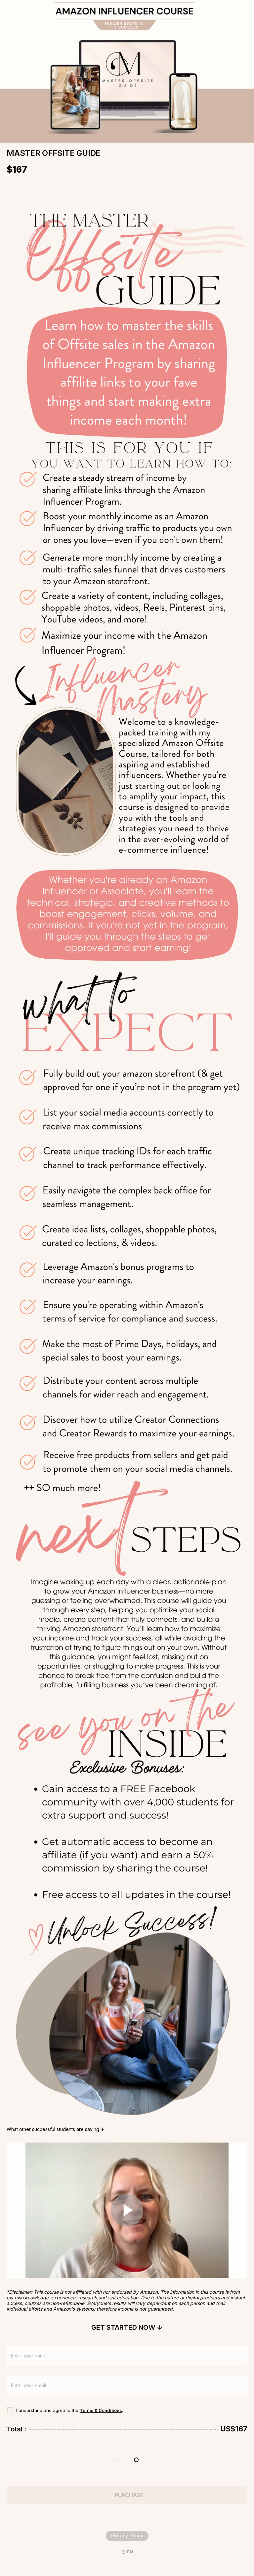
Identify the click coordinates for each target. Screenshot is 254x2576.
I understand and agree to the (48, 2410)
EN (130, 2552)
